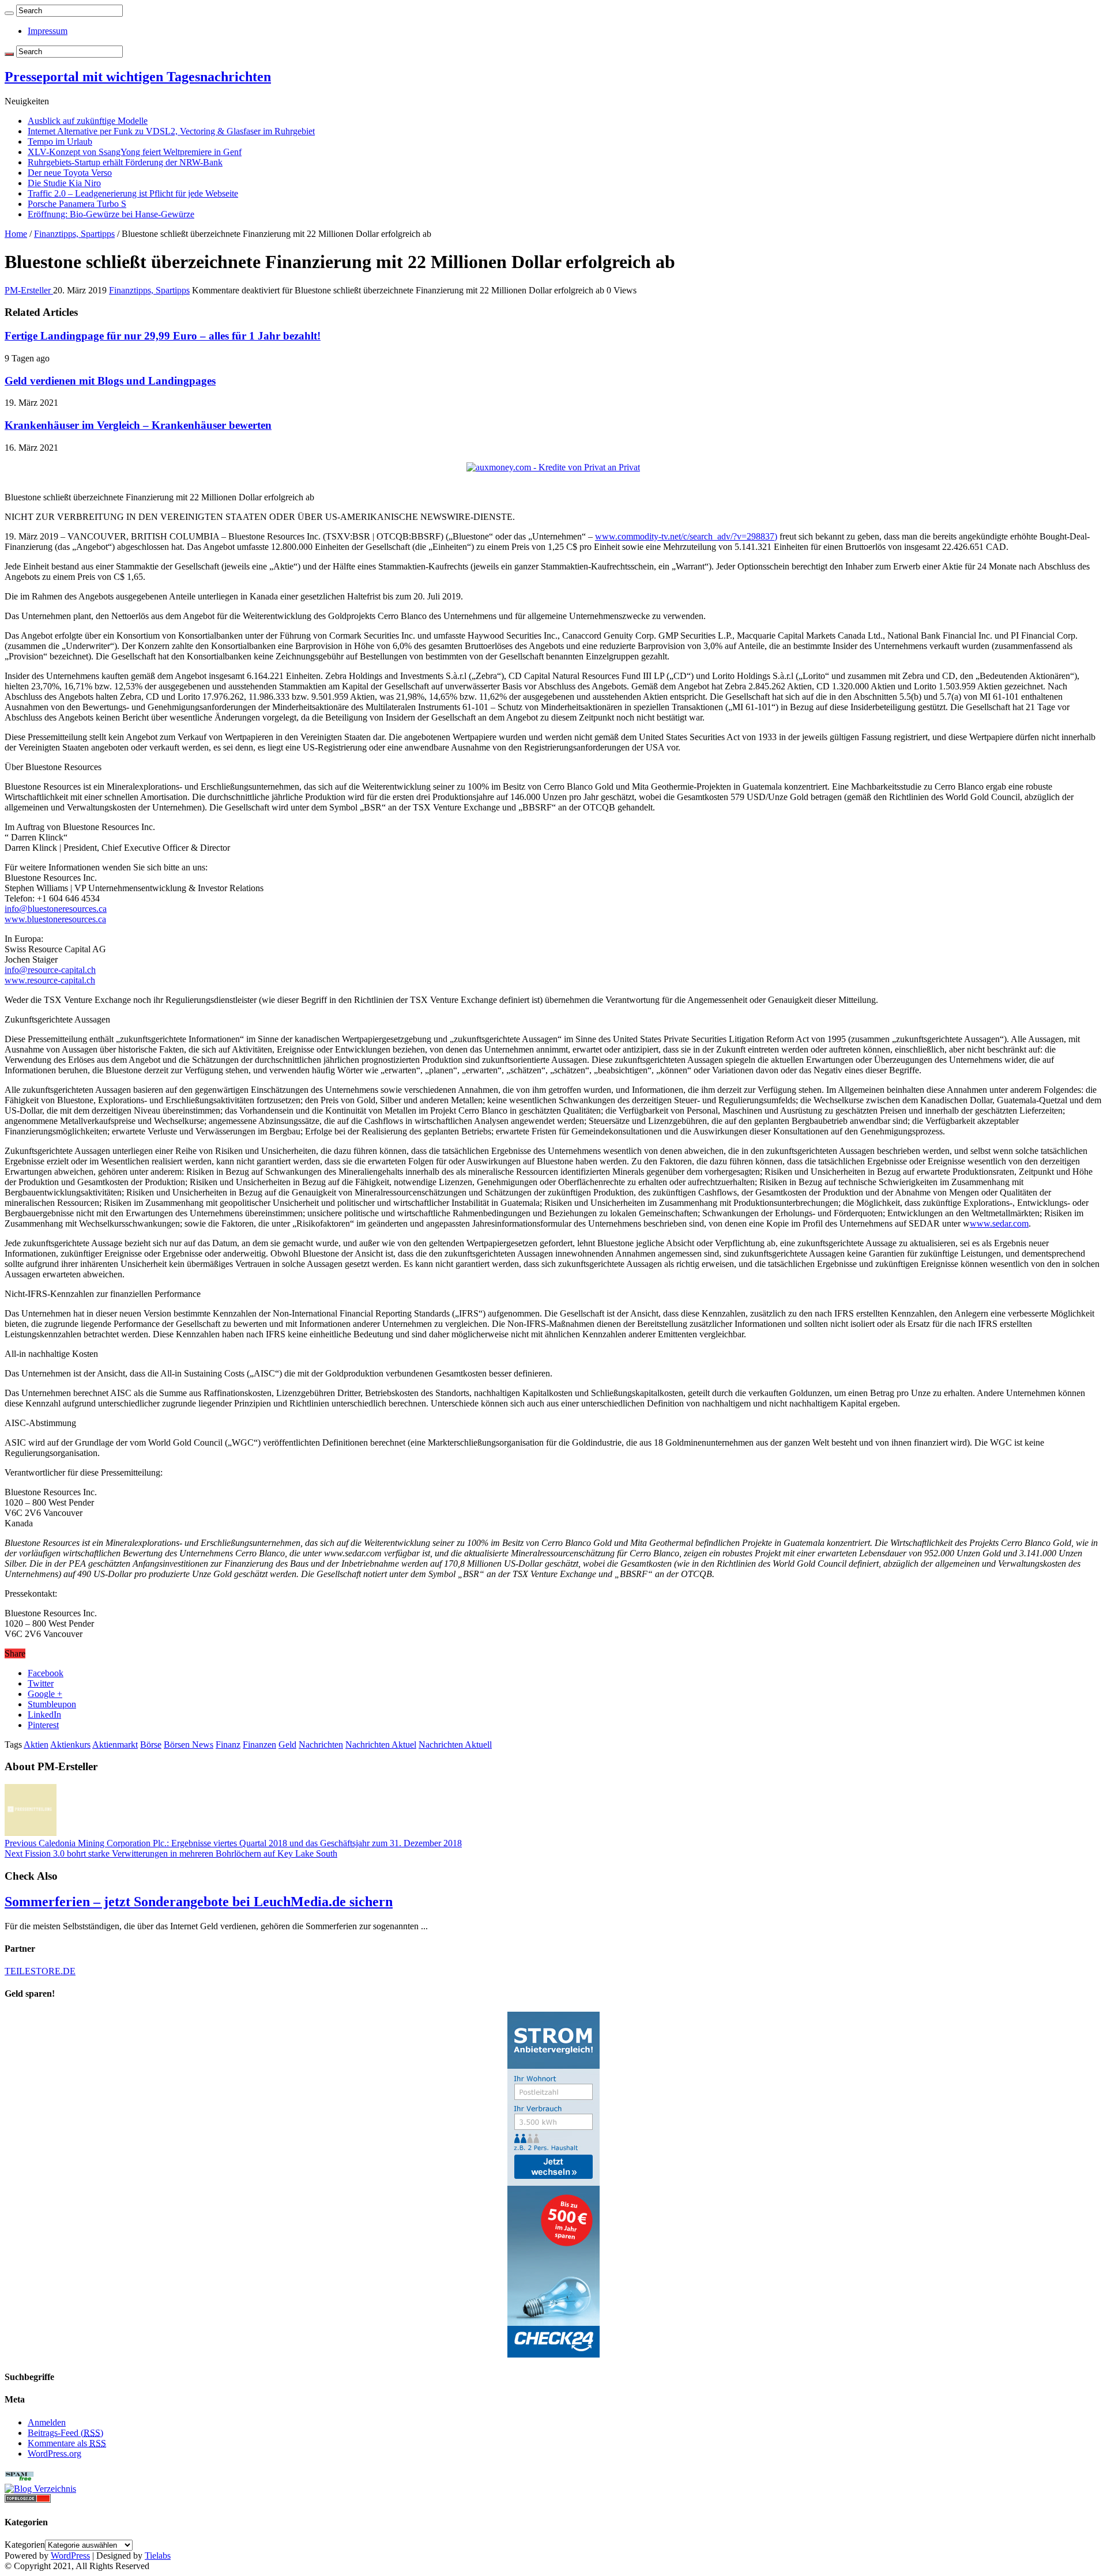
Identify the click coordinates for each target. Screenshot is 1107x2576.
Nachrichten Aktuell (455, 1745)
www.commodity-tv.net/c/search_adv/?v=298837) (686, 536)
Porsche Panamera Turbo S (77, 204)
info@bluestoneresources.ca (56, 909)
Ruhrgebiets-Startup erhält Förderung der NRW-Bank (125, 162)
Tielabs (158, 2556)
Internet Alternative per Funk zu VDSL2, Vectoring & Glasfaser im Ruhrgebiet (171, 131)
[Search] (9, 13)
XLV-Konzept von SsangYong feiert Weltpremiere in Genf (135, 152)
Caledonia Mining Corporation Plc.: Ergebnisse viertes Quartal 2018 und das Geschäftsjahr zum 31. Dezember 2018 (233, 1843)
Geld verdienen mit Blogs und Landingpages (110, 381)
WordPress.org (54, 2454)
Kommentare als (67, 2443)
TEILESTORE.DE (40, 1971)
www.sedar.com (999, 1223)
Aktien (36, 1745)
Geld (287, 1745)
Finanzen (259, 1745)
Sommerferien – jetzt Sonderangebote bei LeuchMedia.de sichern (199, 1902)
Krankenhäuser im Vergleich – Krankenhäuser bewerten (138, 425)
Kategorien (25, 2545)
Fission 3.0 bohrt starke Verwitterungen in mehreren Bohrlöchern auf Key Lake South (171, 1853)
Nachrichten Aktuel (381, 1745)
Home (16, 234)
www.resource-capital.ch (50, 980)
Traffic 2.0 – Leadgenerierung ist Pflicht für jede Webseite (133, 193)
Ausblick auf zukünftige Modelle (88, 121)
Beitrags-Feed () (65, 2433)
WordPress (70, 2556)
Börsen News (189, 1745)
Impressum (48, 31)
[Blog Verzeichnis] (40, 2489)
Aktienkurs (70, 1745)
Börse (151, 1745)
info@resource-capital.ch (50, 970)
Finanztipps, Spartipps (74, 234)
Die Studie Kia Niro (64, 183)
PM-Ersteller (29, 290)
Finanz (228, 1745)
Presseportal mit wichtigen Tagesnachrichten (138, 77)
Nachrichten (321, 1745)
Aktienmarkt (115, 1745)
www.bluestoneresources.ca (55, 919)
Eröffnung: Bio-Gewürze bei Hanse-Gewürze (111, 214)
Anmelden (47, 2422)
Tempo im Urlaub (60, 142)
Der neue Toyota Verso (70, 173)
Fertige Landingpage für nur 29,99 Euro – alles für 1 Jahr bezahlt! (163, 336)
